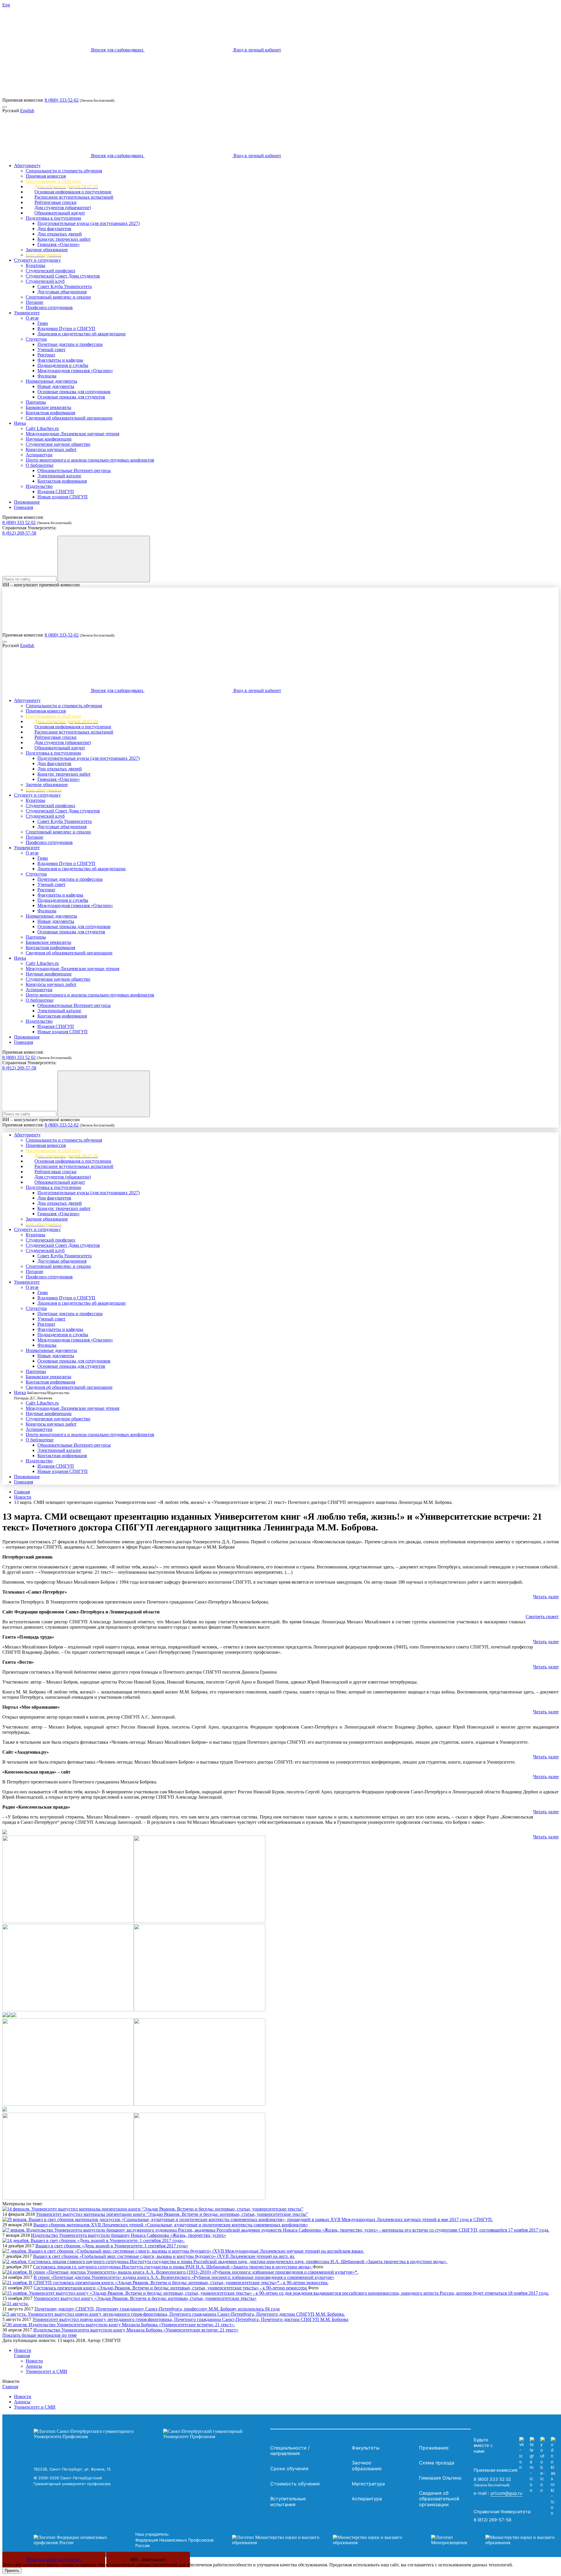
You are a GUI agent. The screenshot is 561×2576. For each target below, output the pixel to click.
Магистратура (368, 2484)
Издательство (39, 486)
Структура (36, 339)
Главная (22, 1492)
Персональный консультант (54, 2559)
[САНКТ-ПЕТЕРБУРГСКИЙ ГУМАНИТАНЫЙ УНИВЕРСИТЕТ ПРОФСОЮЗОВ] (150, 2434)
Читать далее (546, 1597)
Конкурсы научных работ (51, 449)
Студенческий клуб (45, 281)
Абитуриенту (27, 165)
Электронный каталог (59, 476)
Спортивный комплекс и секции (58, 297)
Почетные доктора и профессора (70, 344)
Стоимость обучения (295, 2484)
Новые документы (56, 386)
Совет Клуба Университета (65, 286)
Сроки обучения (289, 2468)
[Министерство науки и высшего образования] (323, 2540)
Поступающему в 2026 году (53, 181)
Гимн (43, 323)
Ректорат (46, 355)
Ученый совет (51, 350)
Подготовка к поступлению (53, 218)
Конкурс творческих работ (64, 239)
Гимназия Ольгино (440, 2478)
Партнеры (36, 402)
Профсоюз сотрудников (49, 307)
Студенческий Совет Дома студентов (63, 276)
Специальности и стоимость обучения (64, 171)
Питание (34, 302)
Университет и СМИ (46, 2371)
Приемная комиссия (46, 176)
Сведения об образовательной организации (69, 418)
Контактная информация (50, 413)
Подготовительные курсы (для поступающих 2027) (89, 223)
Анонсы (34, 2366)
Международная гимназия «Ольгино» (75, 371)
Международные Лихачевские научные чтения (72, 434)
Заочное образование (47, 250)
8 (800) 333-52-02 (62, 100)
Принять (12, 2571)
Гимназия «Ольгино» (59, 244)
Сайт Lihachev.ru (42, 428)
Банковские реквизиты (49, 407)
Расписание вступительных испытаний (74, 197)
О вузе (32, 318)
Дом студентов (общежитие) (63, 208)
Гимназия (24, 507)
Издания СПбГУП (56, 492)
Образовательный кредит (60, 213)
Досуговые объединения (62, 292)
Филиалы (47, 376)
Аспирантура (39, 455)
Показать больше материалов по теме (40, 2335)
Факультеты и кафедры (60, 360)
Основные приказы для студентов (71, 397)
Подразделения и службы (63, 365)
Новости (23, 1497)
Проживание (27, 502)
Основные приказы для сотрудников (74, 392)
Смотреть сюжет (542, 1616)
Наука (20, 423)
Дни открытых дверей (60, 234)
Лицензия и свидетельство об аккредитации (82, 334)
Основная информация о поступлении (73, 192)
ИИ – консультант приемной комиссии (41, 585)
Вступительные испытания (288, 2502)
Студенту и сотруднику (37, 260)
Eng (6, 5)
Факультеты (366, 2448)
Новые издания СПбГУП (63, 497)
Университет (27, 313)
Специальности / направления (290, 2451)
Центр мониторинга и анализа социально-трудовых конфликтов (90, 460)
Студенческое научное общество (58, 444)
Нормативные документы (51, 381)
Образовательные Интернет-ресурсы (74, 470)
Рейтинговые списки (56, 202)
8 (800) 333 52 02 (19, 522)
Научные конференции (49, 439)
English (27, 111)
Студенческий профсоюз (50, 271)
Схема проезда (437, 2463)
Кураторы (36, 265)
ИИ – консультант (148, 2559)
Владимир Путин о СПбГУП (66, 328)
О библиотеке (40, 465)
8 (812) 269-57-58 (19, 533)
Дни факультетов (54, 229)
